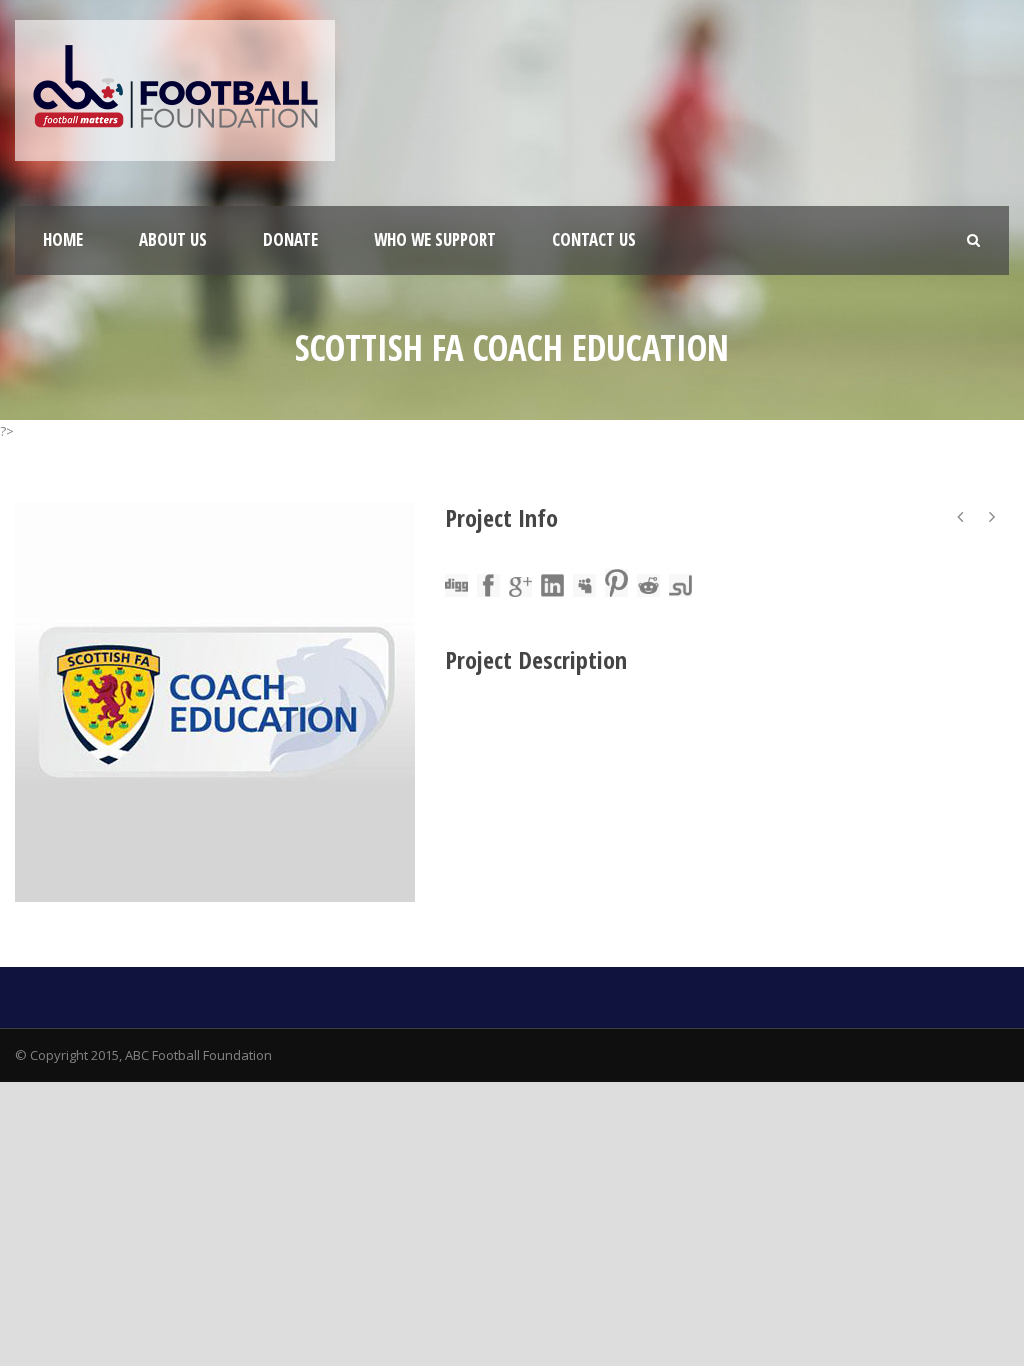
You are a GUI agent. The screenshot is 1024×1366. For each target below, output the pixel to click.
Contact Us (594, 239)
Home (63, 239)
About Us (173, 239)
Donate (290, 239)
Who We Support (435, 239)
